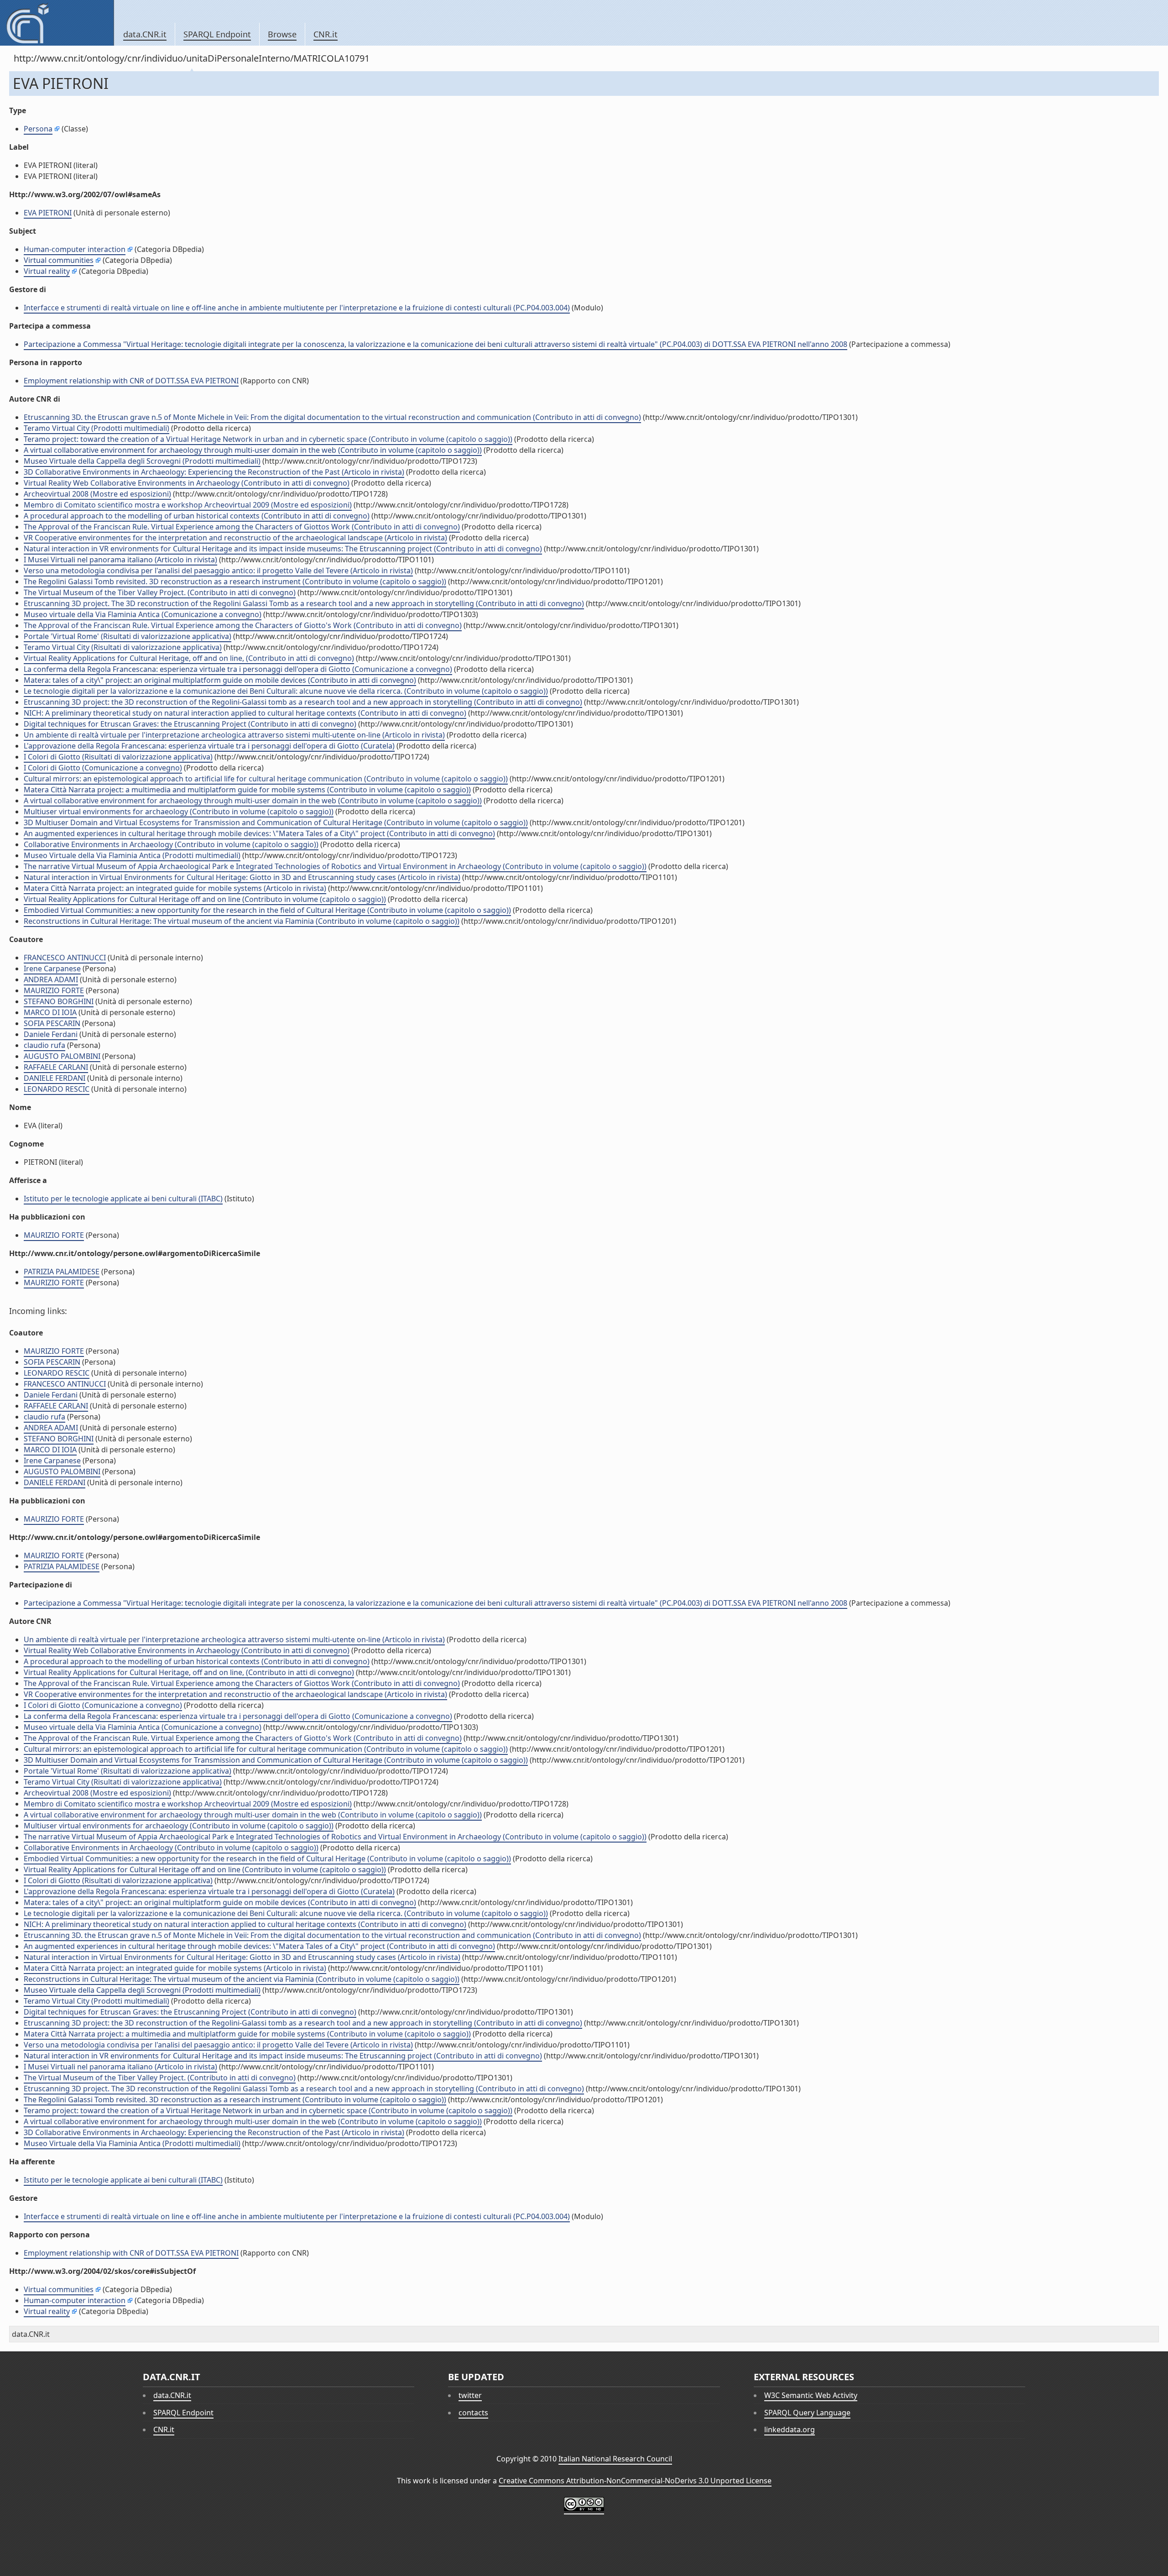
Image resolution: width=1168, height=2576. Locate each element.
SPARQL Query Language (807, 2413)
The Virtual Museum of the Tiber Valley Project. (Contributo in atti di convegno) (160, 592)
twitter (470, 2395)
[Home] (57, 23)
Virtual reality (47, 271)
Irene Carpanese (52, 969)
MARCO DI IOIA (50, 1012)
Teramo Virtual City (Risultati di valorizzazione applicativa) (123, 647)
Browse (282, 34)
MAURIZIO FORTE (54, 990)
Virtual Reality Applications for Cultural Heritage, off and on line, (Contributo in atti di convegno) (189, 658)
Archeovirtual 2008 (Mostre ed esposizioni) (97, 494)
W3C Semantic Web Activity (811, 2395)
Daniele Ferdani (51, 1034)
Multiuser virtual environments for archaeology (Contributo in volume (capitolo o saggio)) (179, 812)
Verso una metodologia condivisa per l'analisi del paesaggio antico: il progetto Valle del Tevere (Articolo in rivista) (218, 571)
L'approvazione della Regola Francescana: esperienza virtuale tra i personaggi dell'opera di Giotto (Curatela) (209, 746)
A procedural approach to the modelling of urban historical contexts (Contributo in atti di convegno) (197, 516)
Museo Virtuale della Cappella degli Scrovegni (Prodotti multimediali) (142, 461)
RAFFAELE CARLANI (56, 1067)
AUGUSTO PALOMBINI (62, 1056)
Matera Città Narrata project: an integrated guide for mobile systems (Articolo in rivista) (175, 888)
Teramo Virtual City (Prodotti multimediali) (96, 428)
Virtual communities (59, 260)
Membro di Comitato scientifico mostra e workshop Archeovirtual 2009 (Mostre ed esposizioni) (188, 505)
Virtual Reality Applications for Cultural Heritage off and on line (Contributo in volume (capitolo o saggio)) (205, 899)
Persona (38, 129)
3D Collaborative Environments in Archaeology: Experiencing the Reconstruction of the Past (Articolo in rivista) (214, 472)
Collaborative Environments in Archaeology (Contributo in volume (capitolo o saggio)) (171, 844)
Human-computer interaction (75, 249)
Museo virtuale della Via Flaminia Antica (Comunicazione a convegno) (143, 614)
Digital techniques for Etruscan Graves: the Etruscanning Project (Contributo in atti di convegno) (190, 724)
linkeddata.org (790, 2429)
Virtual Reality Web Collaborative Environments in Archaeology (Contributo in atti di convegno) (187, 483)
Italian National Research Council (615, 2459)
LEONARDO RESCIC (57, 1089)
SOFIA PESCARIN (52, 1023)
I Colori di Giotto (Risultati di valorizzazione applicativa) (118, 757)
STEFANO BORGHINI (59, 1001)
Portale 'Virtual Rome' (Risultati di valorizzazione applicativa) (128, 636)
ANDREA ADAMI (51, 979)
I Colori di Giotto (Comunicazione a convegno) (103, 768)
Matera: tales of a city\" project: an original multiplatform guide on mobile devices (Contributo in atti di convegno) (220, 680)
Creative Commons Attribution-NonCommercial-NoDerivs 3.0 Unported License (635, 2481)
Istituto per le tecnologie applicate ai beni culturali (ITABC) (123, 1199)
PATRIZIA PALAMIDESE (62, 1272)
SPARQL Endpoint (217, 34)
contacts (473, 2413)
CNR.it (326, 34)
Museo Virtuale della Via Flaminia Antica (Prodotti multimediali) (132, 855)
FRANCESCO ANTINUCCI (65, 958)
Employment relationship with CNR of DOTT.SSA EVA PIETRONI (131, 381)
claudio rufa (44, 1045)
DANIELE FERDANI (55, 1078)
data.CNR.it (145, 34)
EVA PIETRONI (48, 213)
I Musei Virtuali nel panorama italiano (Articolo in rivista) (120, 560)
